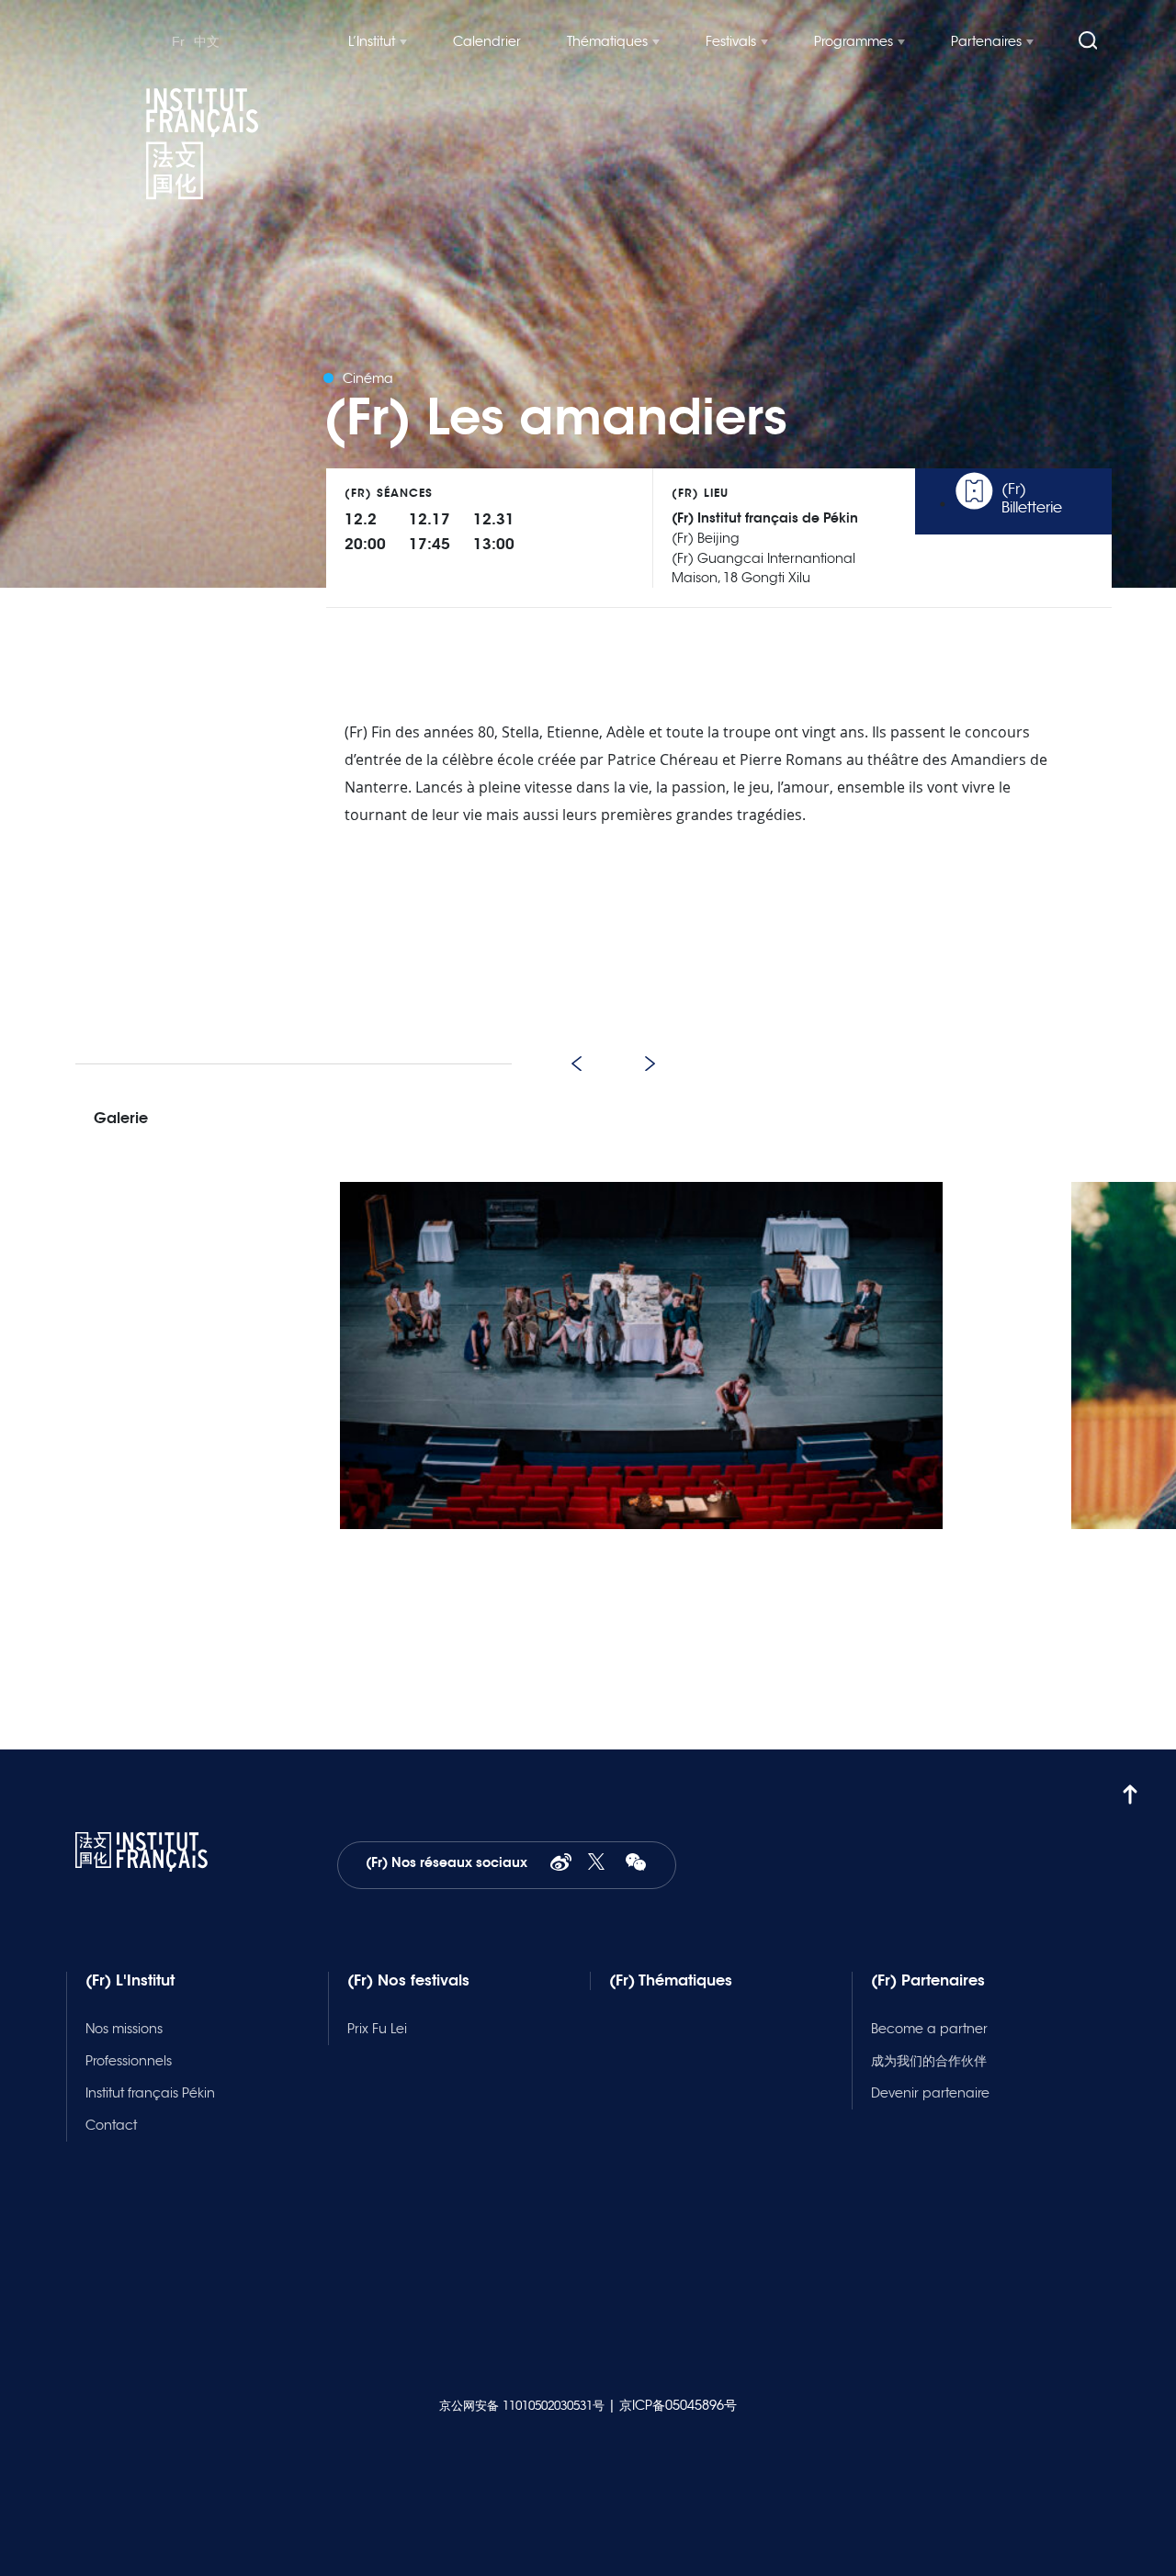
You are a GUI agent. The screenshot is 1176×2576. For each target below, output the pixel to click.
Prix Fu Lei (377, 2029)
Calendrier (487, 41)
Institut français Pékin (150, 2093)
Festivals (731, 41)
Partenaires (986, 41)
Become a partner (929, 2029)
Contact (111, 2125)
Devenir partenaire (930, 2093)
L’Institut (372, 41)
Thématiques (607, 41)
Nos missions (124, 2029)
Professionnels (129, 2061)
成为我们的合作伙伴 (929, 2061)
